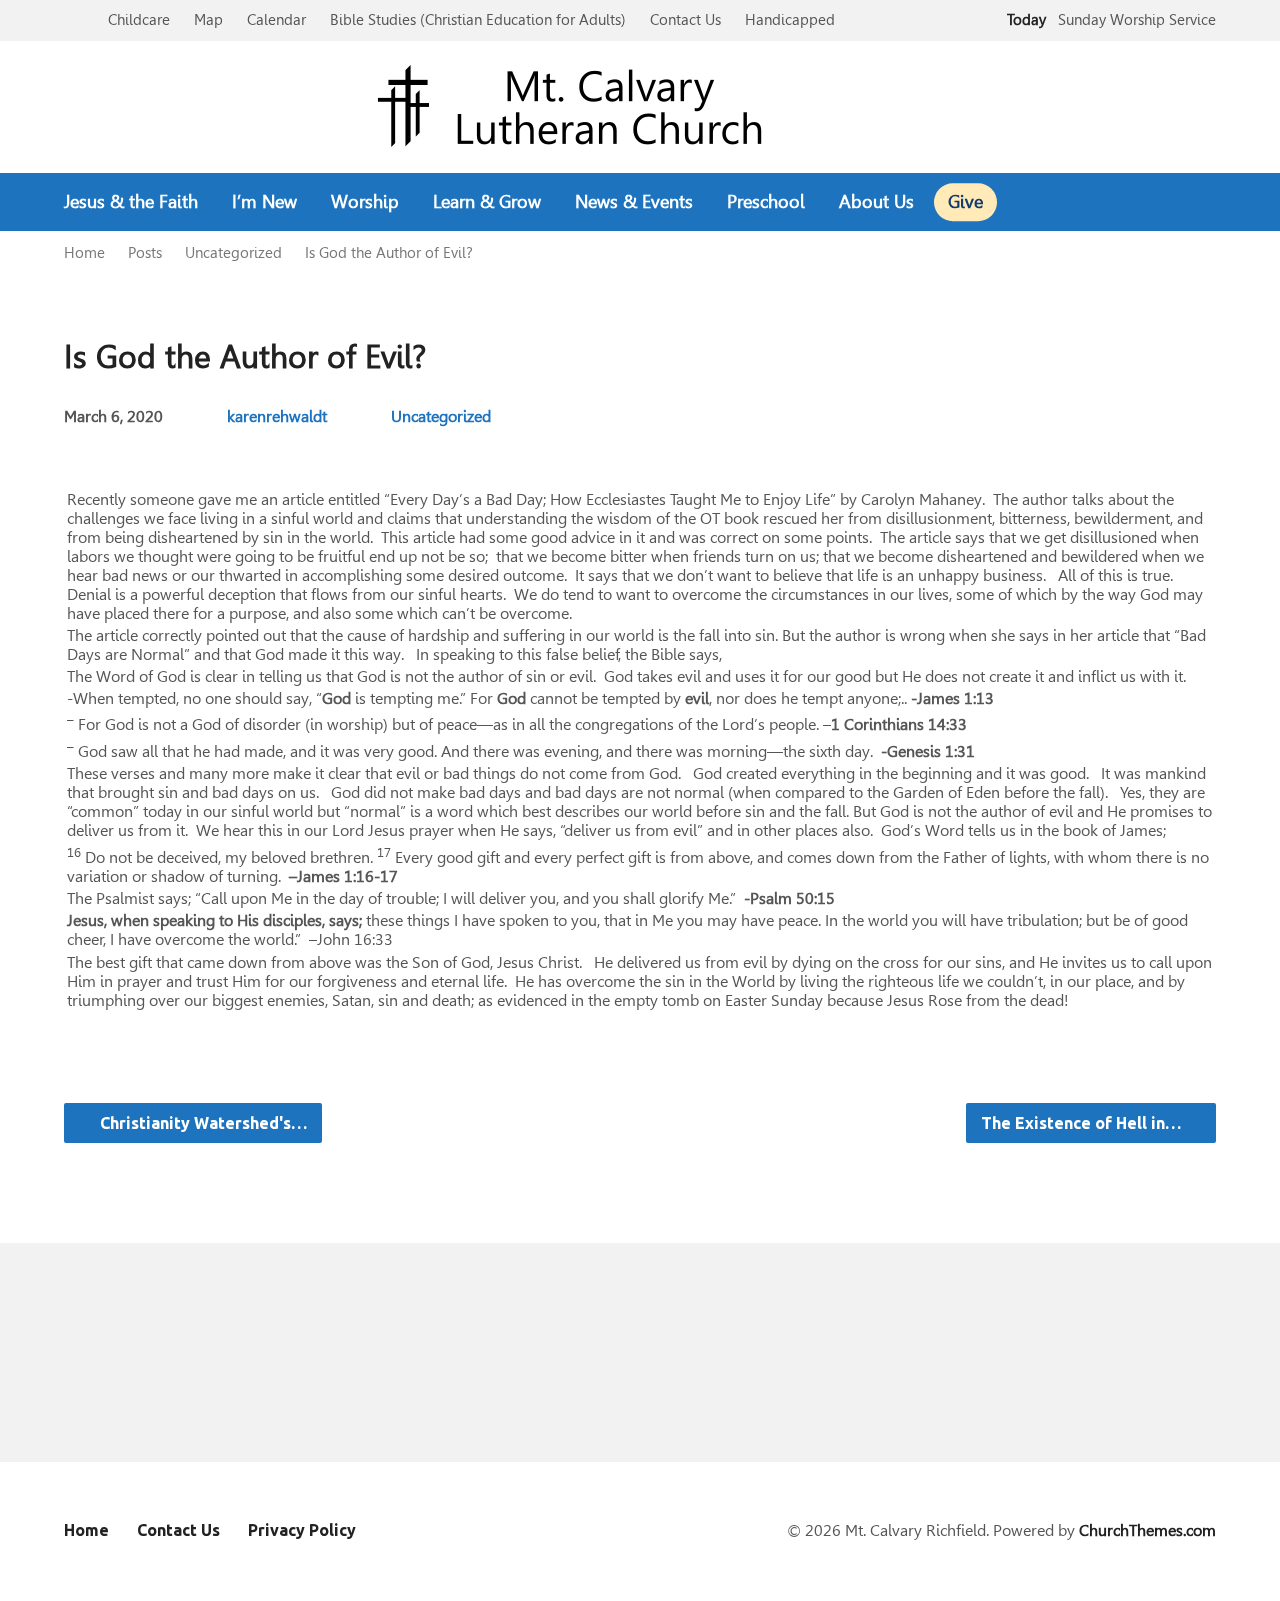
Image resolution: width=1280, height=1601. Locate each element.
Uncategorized (233, 252)
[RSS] (1208, 202)
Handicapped (790, 19)
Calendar (276, 19)
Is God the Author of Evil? (389, 252)
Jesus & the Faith (131, 202)
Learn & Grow (487, 202)
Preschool (766, 202)
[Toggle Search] (71, 21)
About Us (876, 202)
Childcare (139, 19)
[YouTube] (1176, 202)
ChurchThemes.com (1147, 1530)
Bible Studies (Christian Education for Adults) (478, 19)
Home (84, 252)
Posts (145, 252)
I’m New (264, 202)
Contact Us (685, 19)
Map (208, 19)
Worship (365, 202)
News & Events (634, 202)
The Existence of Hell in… (1083, 1123)
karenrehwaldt (277, 416)
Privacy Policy (302, 1530)
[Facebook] (1144, 202)
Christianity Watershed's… (201, 1123)
